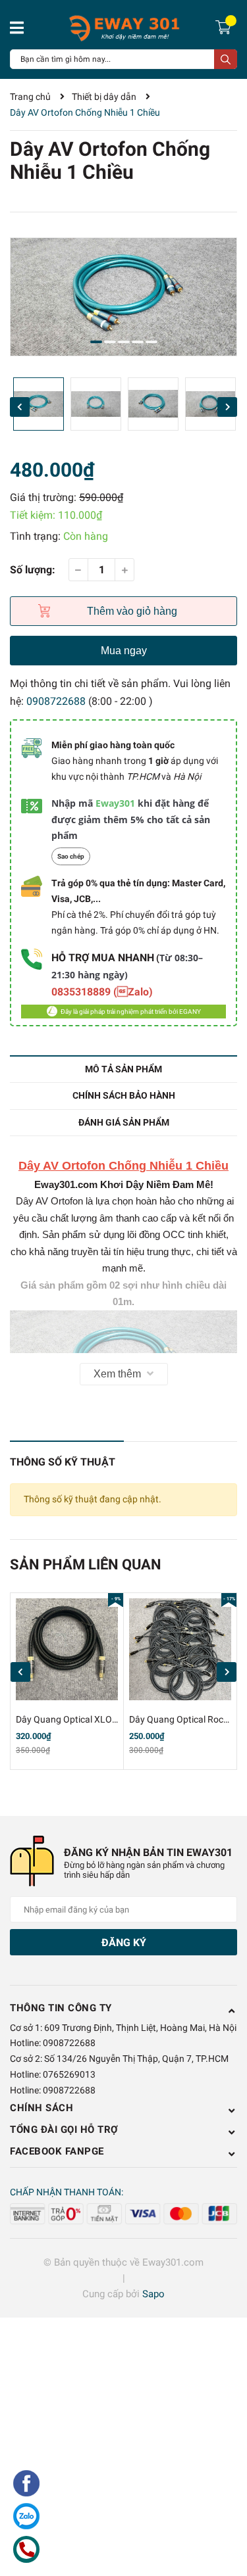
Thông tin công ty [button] (61, 2008)
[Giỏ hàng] (225, 26)
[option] (123, 297)
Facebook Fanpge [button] (57, 2151)
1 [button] (96, 342)
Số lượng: (33, 570)
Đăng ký (124, 1943)
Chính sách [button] (41, 2108)
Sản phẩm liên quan (86, 1564)
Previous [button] (20, 407)
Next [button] (227, 407)
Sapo (153, 2294)
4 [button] (138, 342)
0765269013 (69, 2074)
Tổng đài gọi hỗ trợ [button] (64, 2130)
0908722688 (56, 701)
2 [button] (110, 342)
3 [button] (124, 342)
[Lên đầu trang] (224, 2514)
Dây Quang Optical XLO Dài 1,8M (83, 1719)
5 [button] (151, 342)
